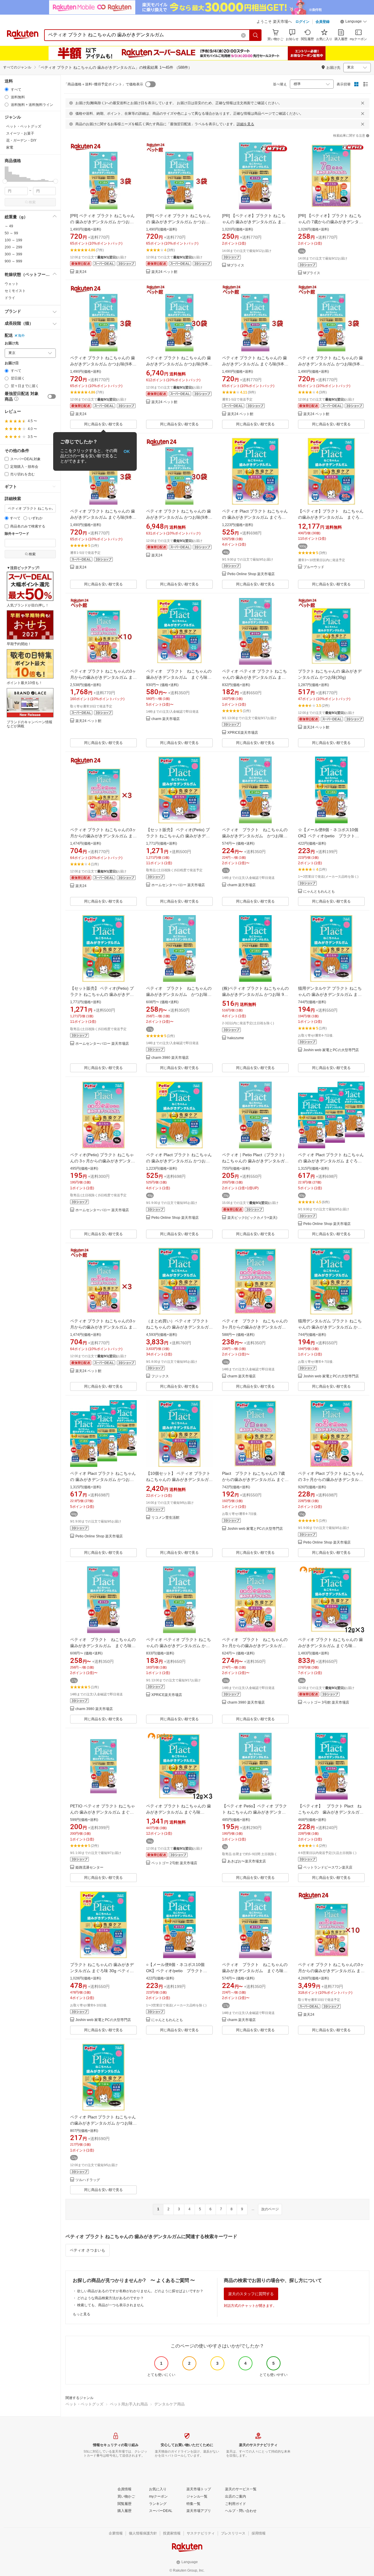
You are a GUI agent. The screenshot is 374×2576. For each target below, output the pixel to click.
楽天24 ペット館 (164, 272)
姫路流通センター (89, 1868)
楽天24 (81, 272)
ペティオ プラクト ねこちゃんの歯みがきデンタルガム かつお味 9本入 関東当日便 (255, 836)
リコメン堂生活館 (165, 1518)
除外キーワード (17, 534)
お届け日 (12, 363)
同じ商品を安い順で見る (103, 424)
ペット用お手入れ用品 (129, 2404)
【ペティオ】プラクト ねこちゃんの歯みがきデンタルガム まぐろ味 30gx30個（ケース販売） (333, 517)
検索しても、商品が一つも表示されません (110, 2305)
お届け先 (12, 343)
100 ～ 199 (13, 240)
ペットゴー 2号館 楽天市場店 (174, 1863)
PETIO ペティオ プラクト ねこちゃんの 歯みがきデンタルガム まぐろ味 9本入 (103, 1812)
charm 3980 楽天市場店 (170, 1058)
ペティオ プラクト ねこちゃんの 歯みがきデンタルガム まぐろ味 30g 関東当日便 (181, 677)
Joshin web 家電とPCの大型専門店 (331, 1050)
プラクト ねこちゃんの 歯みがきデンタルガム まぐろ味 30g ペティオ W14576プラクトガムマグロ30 (102, 1971)
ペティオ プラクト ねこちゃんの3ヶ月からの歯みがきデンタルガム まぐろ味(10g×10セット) (103, 677)
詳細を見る (245, 124)
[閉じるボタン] (363, 103)
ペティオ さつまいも (88, 2250)
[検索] (256, 35)
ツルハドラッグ (88, 2180)
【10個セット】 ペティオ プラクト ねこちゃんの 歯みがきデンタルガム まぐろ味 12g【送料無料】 (179, 1479)
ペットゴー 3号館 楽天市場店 (326, 1703)
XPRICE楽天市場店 (243, 733)
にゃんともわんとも (319, 892)
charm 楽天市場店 (166, 719)
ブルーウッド (314, 567)
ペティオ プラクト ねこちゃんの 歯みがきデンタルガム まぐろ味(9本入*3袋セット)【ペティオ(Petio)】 (255, 364)
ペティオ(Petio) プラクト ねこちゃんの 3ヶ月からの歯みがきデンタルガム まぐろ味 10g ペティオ (103, 1161)
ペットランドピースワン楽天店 (328, 1868)
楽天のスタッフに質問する (251, 2294)
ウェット (12, 284)
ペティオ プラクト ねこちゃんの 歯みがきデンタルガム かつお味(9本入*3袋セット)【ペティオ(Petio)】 (103, 364)
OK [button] (127, 451)
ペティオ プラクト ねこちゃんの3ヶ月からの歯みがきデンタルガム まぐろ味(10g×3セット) (103, 836)
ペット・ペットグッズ (84, 2404)
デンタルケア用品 (169, 2404)
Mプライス (236, 265)
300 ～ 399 (13, 254)
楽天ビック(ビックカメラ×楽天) (252, 1218)
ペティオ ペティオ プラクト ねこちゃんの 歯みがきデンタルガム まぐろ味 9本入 (254, 677)
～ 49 (9, 226)
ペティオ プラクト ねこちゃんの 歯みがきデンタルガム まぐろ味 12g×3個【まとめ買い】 (330, 1646)
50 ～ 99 (11, 233)
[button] (354, 22)
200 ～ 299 (13, 247)
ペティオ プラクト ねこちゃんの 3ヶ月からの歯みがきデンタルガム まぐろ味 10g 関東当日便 (257, 1327)
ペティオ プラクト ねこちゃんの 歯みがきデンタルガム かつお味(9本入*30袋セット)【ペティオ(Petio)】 (179, 364)
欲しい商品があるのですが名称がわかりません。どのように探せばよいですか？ (140, 2291)
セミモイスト (15, 291)
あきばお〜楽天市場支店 (247, 1861)
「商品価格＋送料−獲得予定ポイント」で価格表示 (104, 84)
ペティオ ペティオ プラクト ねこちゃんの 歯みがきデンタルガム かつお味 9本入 (179, 1646)
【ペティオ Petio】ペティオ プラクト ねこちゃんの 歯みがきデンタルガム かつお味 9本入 (254, 1812)
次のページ (270, 2209)
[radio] (7, 89)
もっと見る (82, 2314)
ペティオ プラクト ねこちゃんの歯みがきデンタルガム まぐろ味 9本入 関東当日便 (103, 1646)
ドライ (10, 298)
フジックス (160, 1376)
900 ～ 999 (13, 261)
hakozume (236, 1038)
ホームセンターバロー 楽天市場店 (178, 885)
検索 (32, 202)
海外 (21, 336)
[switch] (52, 396)
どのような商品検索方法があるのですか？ (110, 2298)
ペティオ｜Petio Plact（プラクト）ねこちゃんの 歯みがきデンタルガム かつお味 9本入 (255, 1161)
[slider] (5, 181)
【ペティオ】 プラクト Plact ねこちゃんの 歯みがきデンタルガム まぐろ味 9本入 (333, 1812)
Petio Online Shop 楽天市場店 (251, 574)
